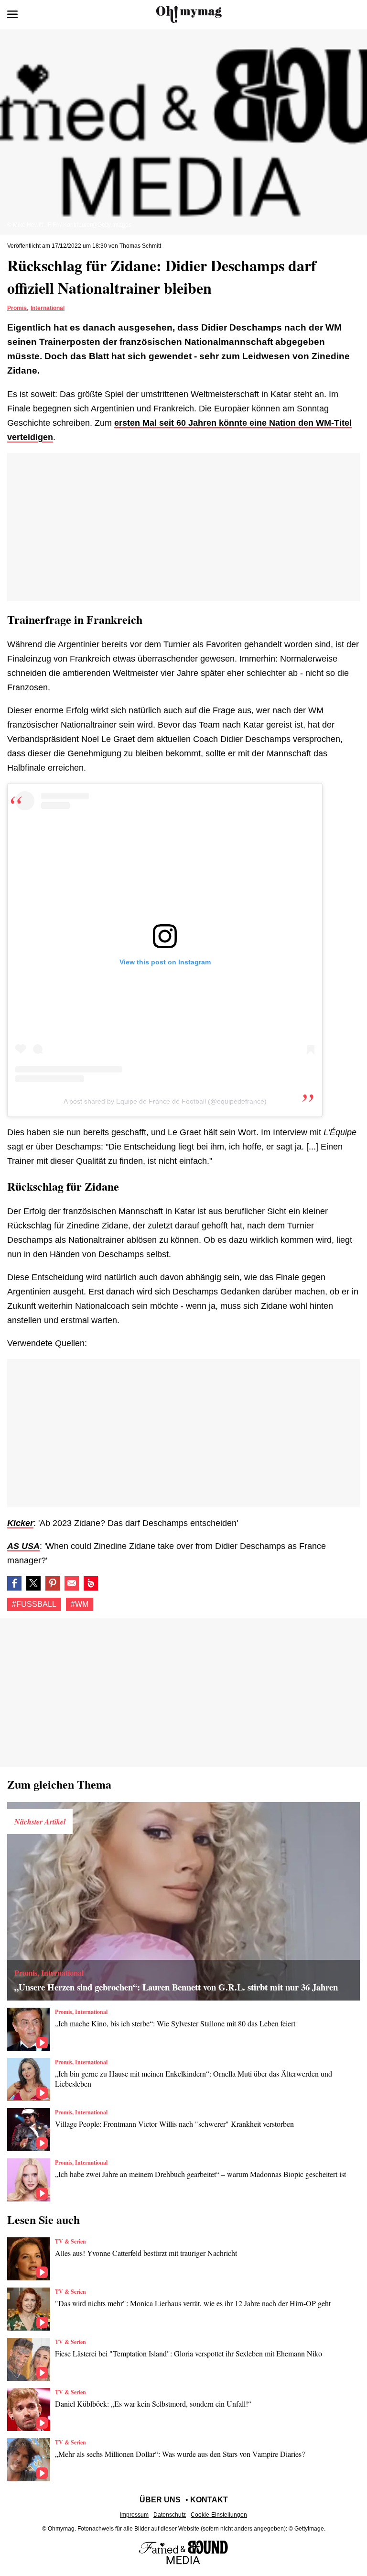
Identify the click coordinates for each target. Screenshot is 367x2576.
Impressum (134, 2515)
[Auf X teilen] (33, 1583)
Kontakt (209, 2500)
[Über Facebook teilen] (14, 1583)
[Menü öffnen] (12, 14)
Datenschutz (170, 2515)
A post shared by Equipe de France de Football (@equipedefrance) (165, 1101)
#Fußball (34, 1604)
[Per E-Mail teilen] (72, 1583)
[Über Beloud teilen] (91, 1583)
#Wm (80, 1604)
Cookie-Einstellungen (219, 2515)
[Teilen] (53, 1583)
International (48, 308)
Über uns (160, 2500)
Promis (17, 308)
